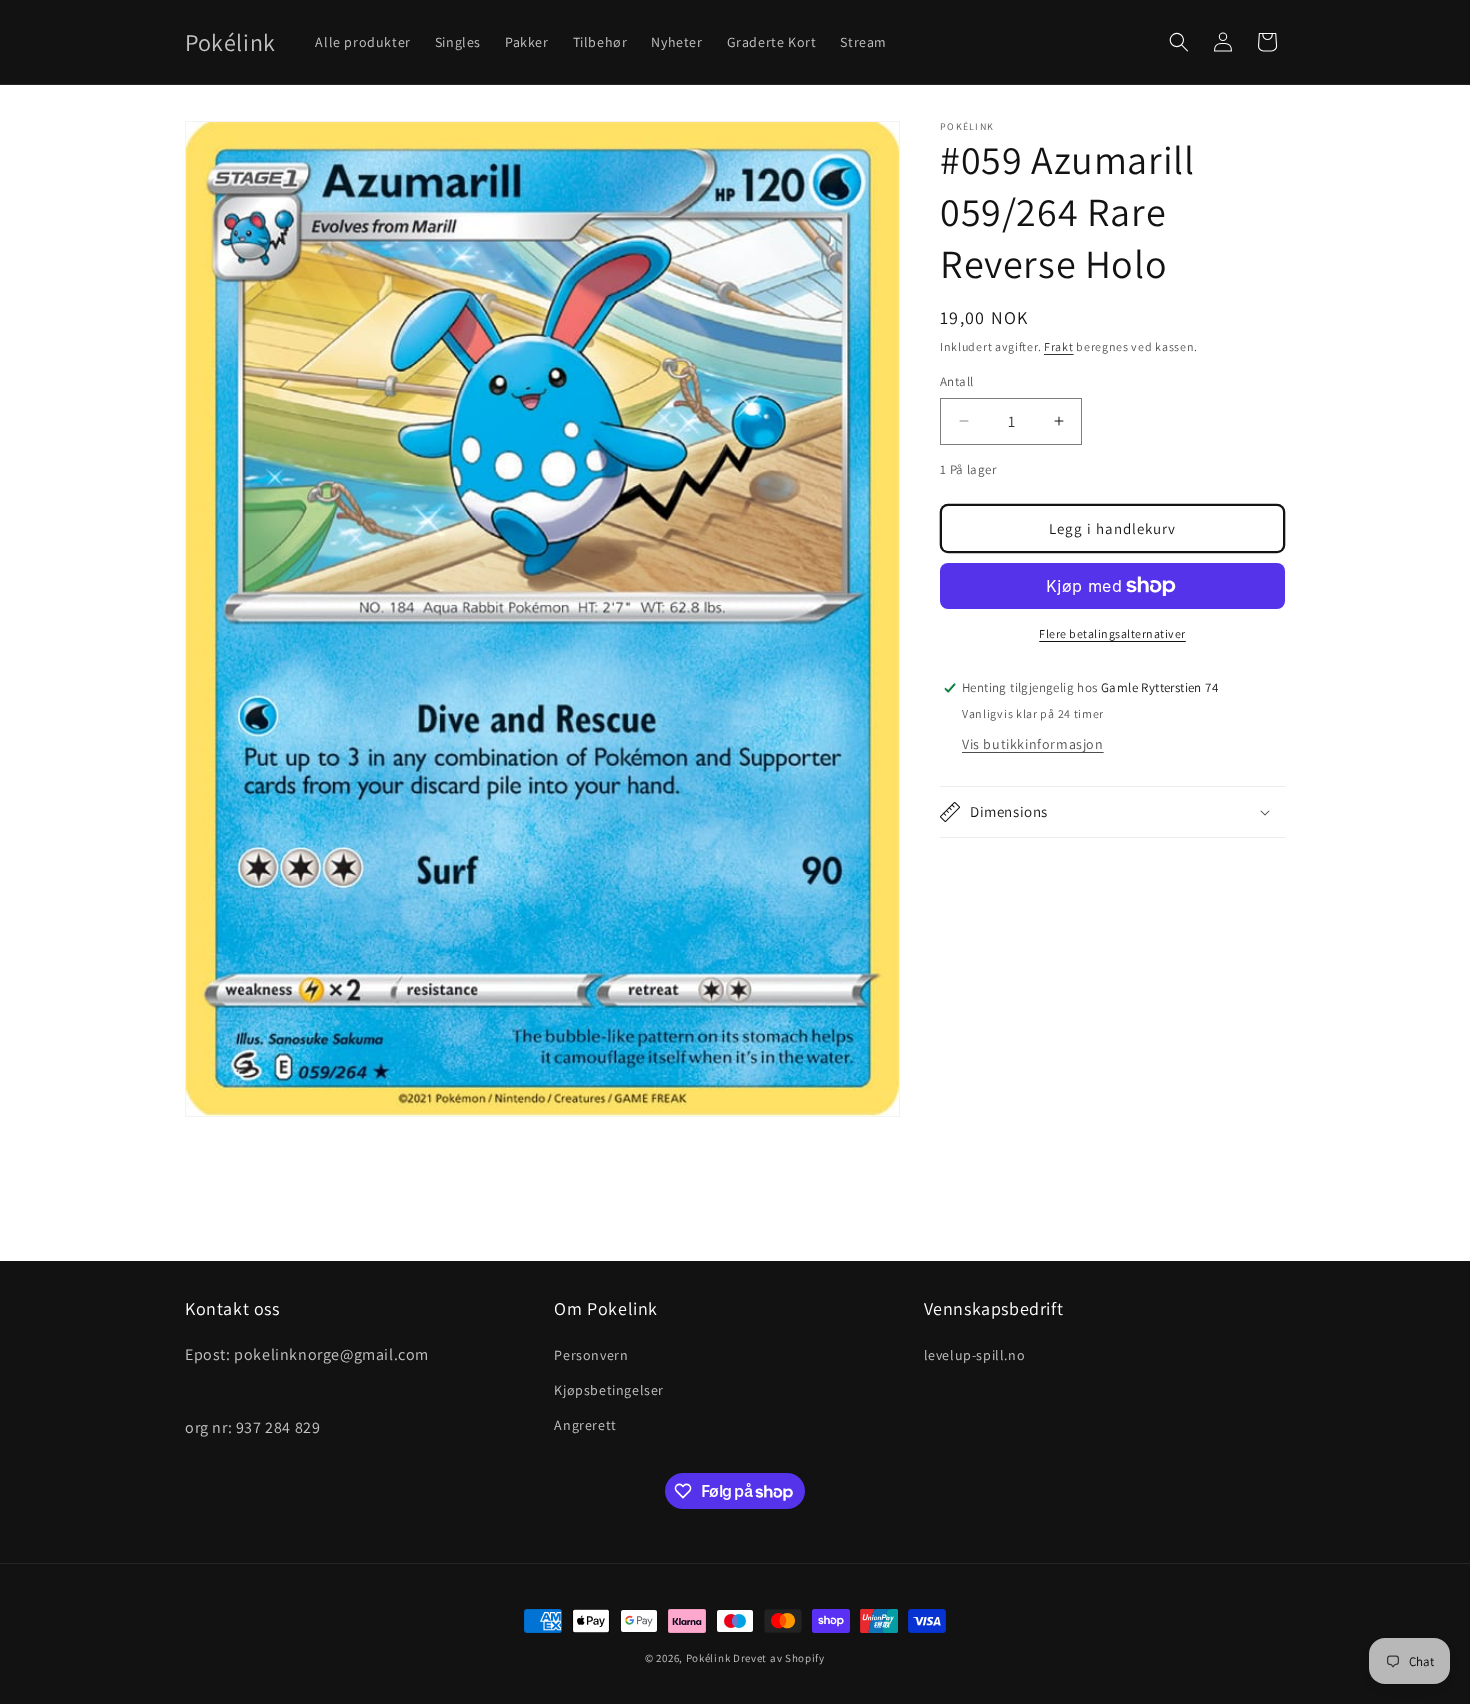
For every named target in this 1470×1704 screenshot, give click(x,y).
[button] (1179, 42)
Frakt (1059, 346)
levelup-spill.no (975, 1354)
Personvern (591, 1354)
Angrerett (585, 1425)
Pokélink (708, 1658)
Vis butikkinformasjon (1033, 744)
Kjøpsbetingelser (609, 1389)
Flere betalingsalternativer (1112, 633)
